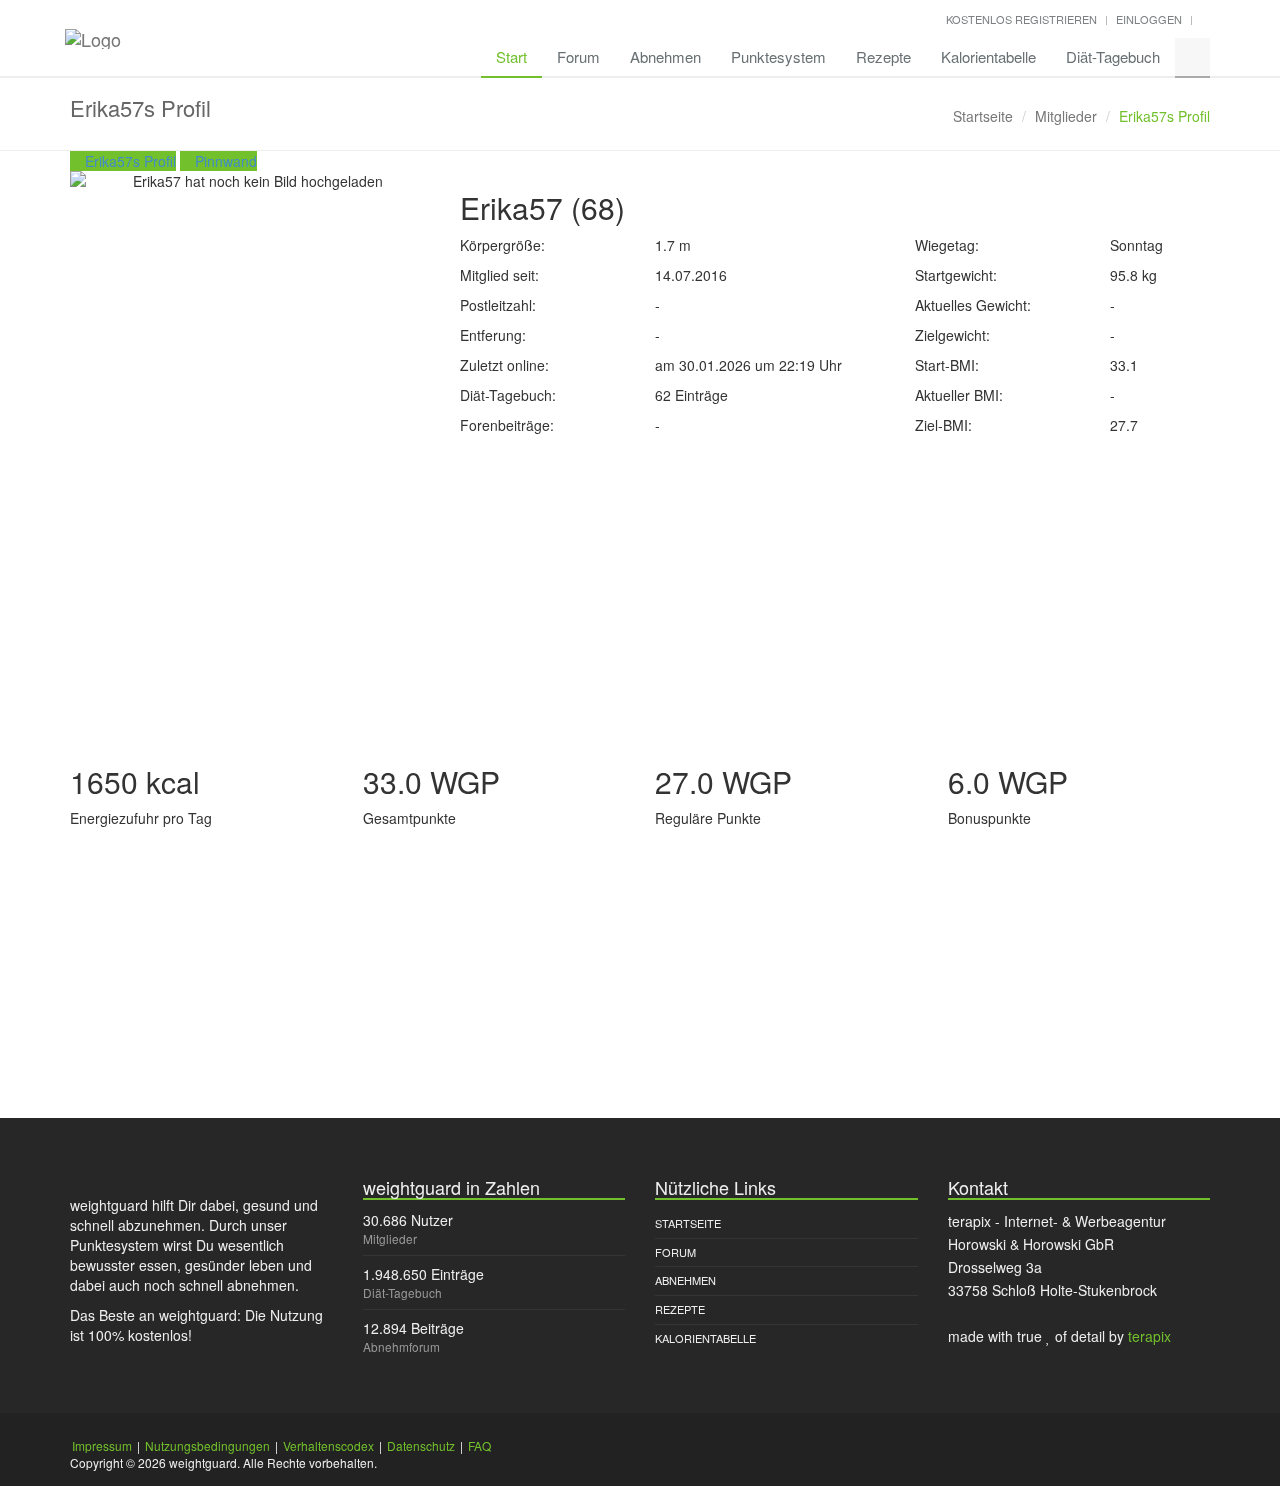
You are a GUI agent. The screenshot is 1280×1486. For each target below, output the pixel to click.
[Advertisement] (640, 585)
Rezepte (883, 56)
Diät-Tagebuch (1113, 56)
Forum (578, 56)
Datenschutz (421, 1445)
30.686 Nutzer (408, 1220)
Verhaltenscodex (328, 1445)
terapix (1149, 1336)
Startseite (983, 116)
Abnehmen (665, 56)
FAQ (479, 1445)
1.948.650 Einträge (423, 1274)
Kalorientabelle (988, 56)
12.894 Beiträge (413, 1328)
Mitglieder (1066, 116)
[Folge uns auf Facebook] (1205, 19)
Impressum (102, 1445)
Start (511, 56)
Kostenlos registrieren (1021, 19)
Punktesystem (778, 56)
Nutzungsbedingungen (207, 1445)
